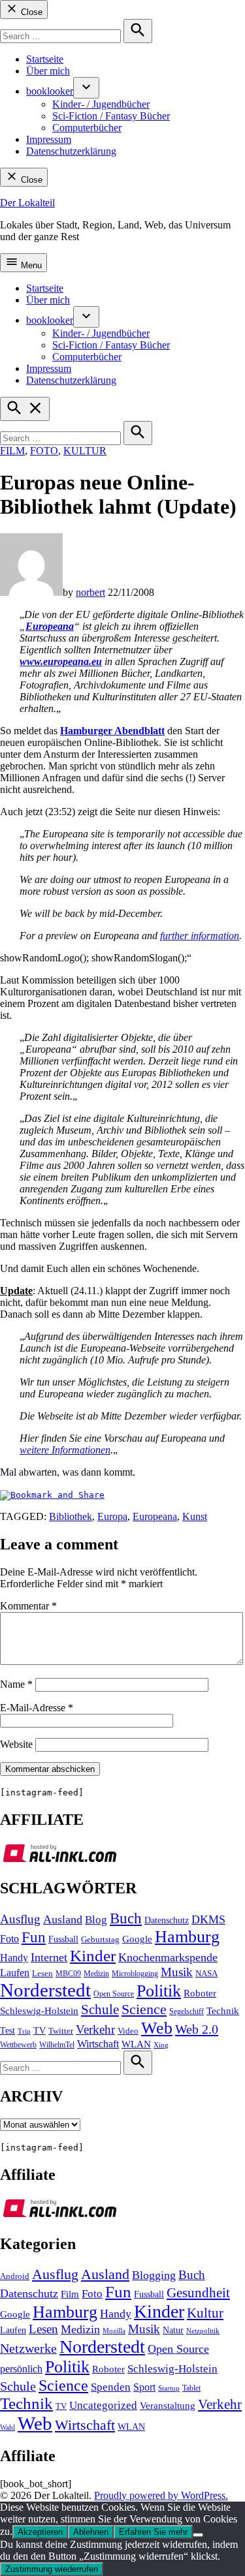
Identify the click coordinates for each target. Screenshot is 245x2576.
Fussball (63, 1939)
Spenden (111, 2387)
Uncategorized (103, 2405)
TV (40, 2031)
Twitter (61, 2031)
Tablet (191, 2388)
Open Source (114, 1994)
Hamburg (187, 1937)
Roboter (200, 1993)
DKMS (208, 1919)
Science (144, 2009)
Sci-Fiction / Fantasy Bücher (111, 116)
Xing (161, 2045)
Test (8, 2031)
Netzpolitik (203, 2331)
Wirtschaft (98, 2044)
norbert (90, 592)
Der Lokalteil (27, 203)
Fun (34, 1937)
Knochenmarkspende (168, 1957)
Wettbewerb (18, 2045)
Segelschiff (187, 2011)
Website (16, 1744)
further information (200, 936)
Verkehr (95, 2029)
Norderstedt (45, 1990)
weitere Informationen (65, 1450)
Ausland (63, 1919)
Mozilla (114, 2331)
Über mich (48, 71)
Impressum (49, 139)
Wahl (8, 2427)
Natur (173, 2330)
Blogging (154, 2275)
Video (128, 2031)
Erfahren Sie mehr (153, 2532)
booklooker (50, 91)
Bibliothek (71, 1516)
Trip (24, 2031)
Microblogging (135, 1974)
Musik (177, 1972)
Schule (100, 2010)
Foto (44, 451)
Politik (159, 1991)
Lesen (42, 1974)
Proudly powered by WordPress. (161, 2495)
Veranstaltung (168, 2406)
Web (157, 2028)
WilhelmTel (57, 2045)
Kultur (85, 451)
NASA (206, 1974)
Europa (112, 1516)
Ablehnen (91, 2532)
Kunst (195, 1516)
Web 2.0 (197, 2029)
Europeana (155, 1516)
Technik (223, 2011)
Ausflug (20, 1919)
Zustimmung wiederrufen (52, 2569)
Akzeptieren (40, 2532)
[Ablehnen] (198, 2535)
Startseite (45, 59)
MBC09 (68, 1974)
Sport (144, 2387)
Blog (96, 1920)
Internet (49, 1957)
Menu (30, 265)
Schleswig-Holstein (39, 2011)
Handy (14, 1958)
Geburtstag (100, 1940)
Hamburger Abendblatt (112, 731)
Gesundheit (198, 2293)
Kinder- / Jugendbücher (101, 104)
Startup (169, 2388)
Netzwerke (28, 2349)
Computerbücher (87, 128)
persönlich (21, 2369)
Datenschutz (167, 1920)
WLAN (136, 2044)
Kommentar (28, 1606)
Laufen (15, 1973)
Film (12, 451)
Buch (126, 1918)
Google (137, 1939)
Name (16, 1684)
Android (15, 2276)
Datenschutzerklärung (71, 151)
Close (30, 12)
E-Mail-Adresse (37, 1708)
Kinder (93, 1956)
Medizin (96, 1974)
